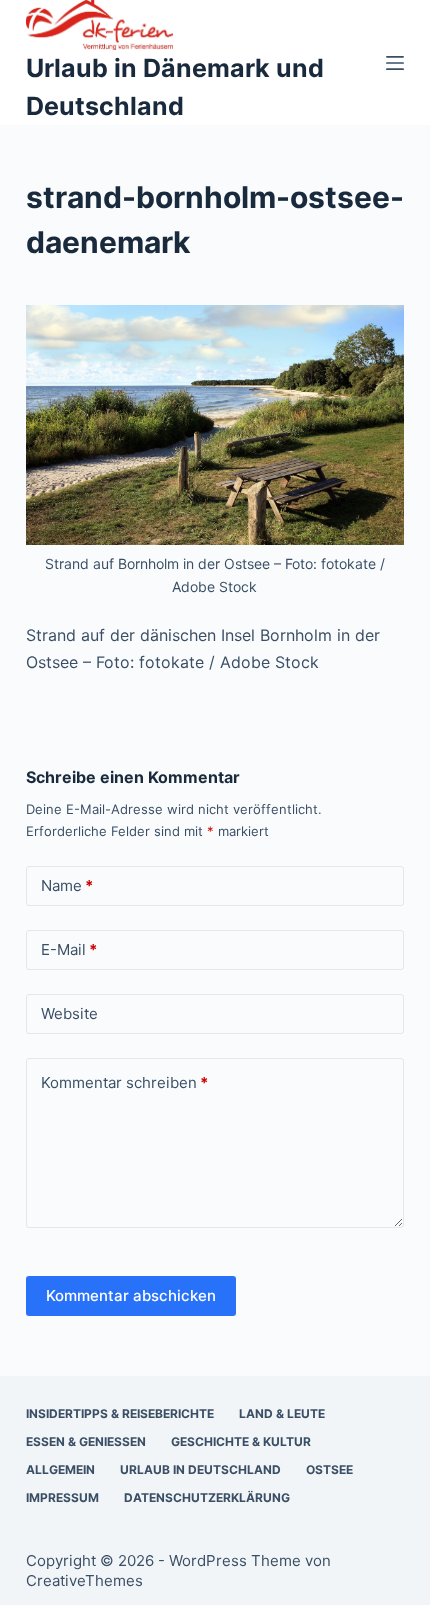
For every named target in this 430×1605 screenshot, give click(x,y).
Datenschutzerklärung (207, 1497)
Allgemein (60, 1469)
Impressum (62, 1497)
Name (67, 885)
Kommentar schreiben (124, 1082)
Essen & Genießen (86, 1441)
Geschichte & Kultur (241, 1441)
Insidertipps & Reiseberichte (120, 1413)
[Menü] (395, 63)
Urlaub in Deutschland (200, 1469)
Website (69, 1013)
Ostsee (329, 1469)
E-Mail (69, 949)
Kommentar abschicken (131, 1295)
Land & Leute (282, 1413)
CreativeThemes (84, 1580)
